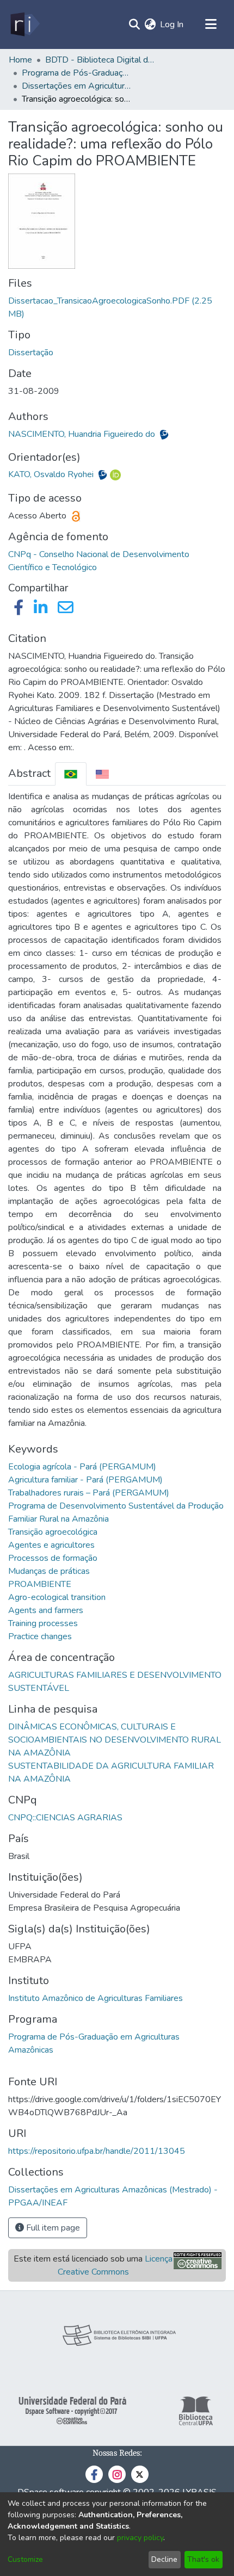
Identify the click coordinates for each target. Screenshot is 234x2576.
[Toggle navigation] (211, 24)
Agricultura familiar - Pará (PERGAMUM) (85, 1480)
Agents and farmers (46, 1610)
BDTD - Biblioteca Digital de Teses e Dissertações (100, 60)
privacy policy (140, 2538)
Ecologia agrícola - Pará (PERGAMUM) (82, 1467)
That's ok (203, 2559)
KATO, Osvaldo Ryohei (52, 474)
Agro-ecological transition (57, 1597)
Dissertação (31, 353)
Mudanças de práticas (49, 1571)
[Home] (24, 24)
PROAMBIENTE (40, 1584)
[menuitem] (150, 24)
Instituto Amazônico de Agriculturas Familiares (96, 1998)
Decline (164, 2559)
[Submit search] (134, 24)
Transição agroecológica (53, 1532)
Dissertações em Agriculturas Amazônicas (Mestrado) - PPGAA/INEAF (76, 86)
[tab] (71, 774)
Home (20, 60)
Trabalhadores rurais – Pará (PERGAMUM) (89, 1493)
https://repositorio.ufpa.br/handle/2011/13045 (97, 2151)
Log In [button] (172, 24)
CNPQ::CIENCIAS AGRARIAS (65, 1818)
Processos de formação (53, 1558)
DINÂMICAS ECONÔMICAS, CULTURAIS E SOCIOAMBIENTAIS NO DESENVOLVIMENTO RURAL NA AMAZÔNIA (115, 1740)
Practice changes (40, 1636)
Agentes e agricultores (51, 1545)
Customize (25, 2559)
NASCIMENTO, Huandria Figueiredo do (83, 434)
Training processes (43, 1623)
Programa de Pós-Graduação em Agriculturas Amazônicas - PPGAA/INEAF (76, 73)
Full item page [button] (52, 2228)
